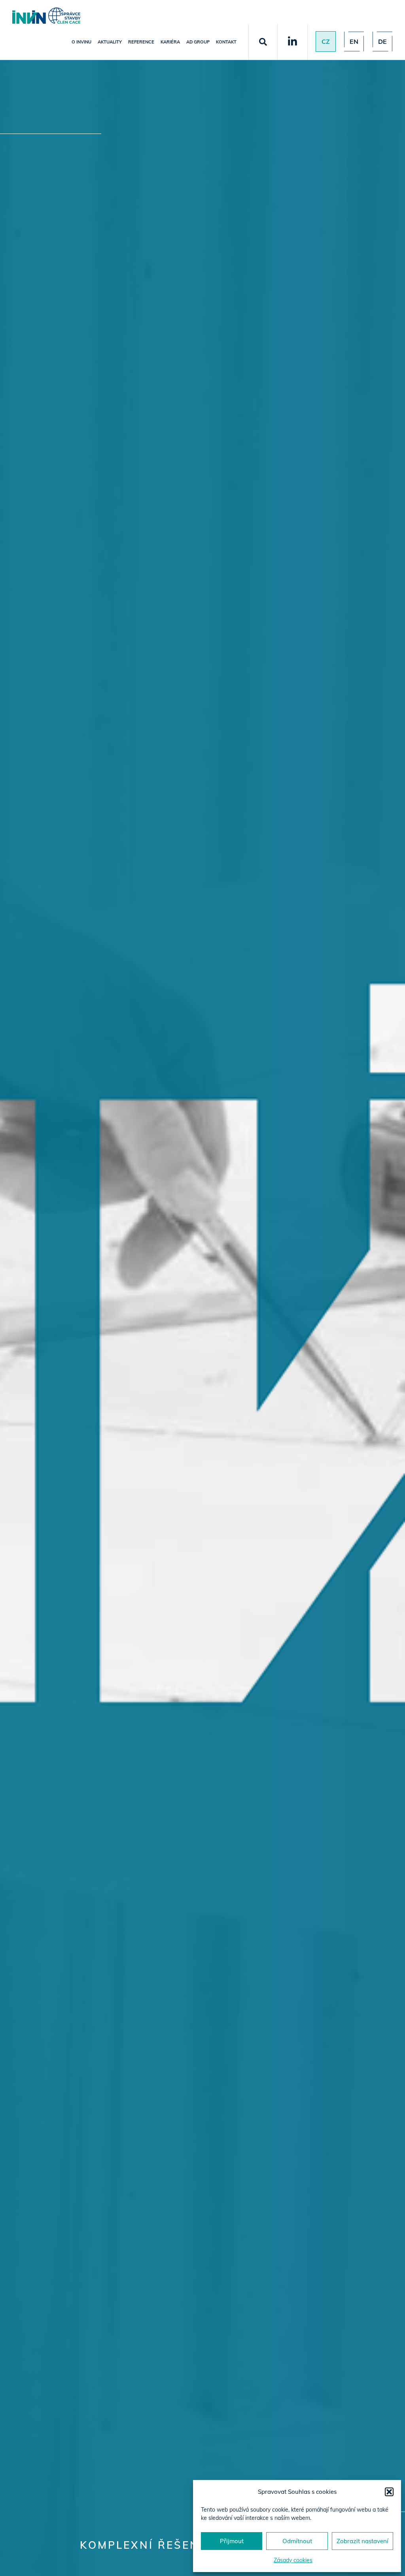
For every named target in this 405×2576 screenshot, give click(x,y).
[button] (389, 2492)
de (382, 41)
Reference (141, 42)
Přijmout (232, 2541)
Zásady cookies (293, 2560)
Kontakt (226, 42)
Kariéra (170, 42)
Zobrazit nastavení (362, 2541)
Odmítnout (297, 2541)
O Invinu (81, 42)
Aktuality (110, 42)
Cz (326, 41)
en (354, 41)
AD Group (198, 42)
